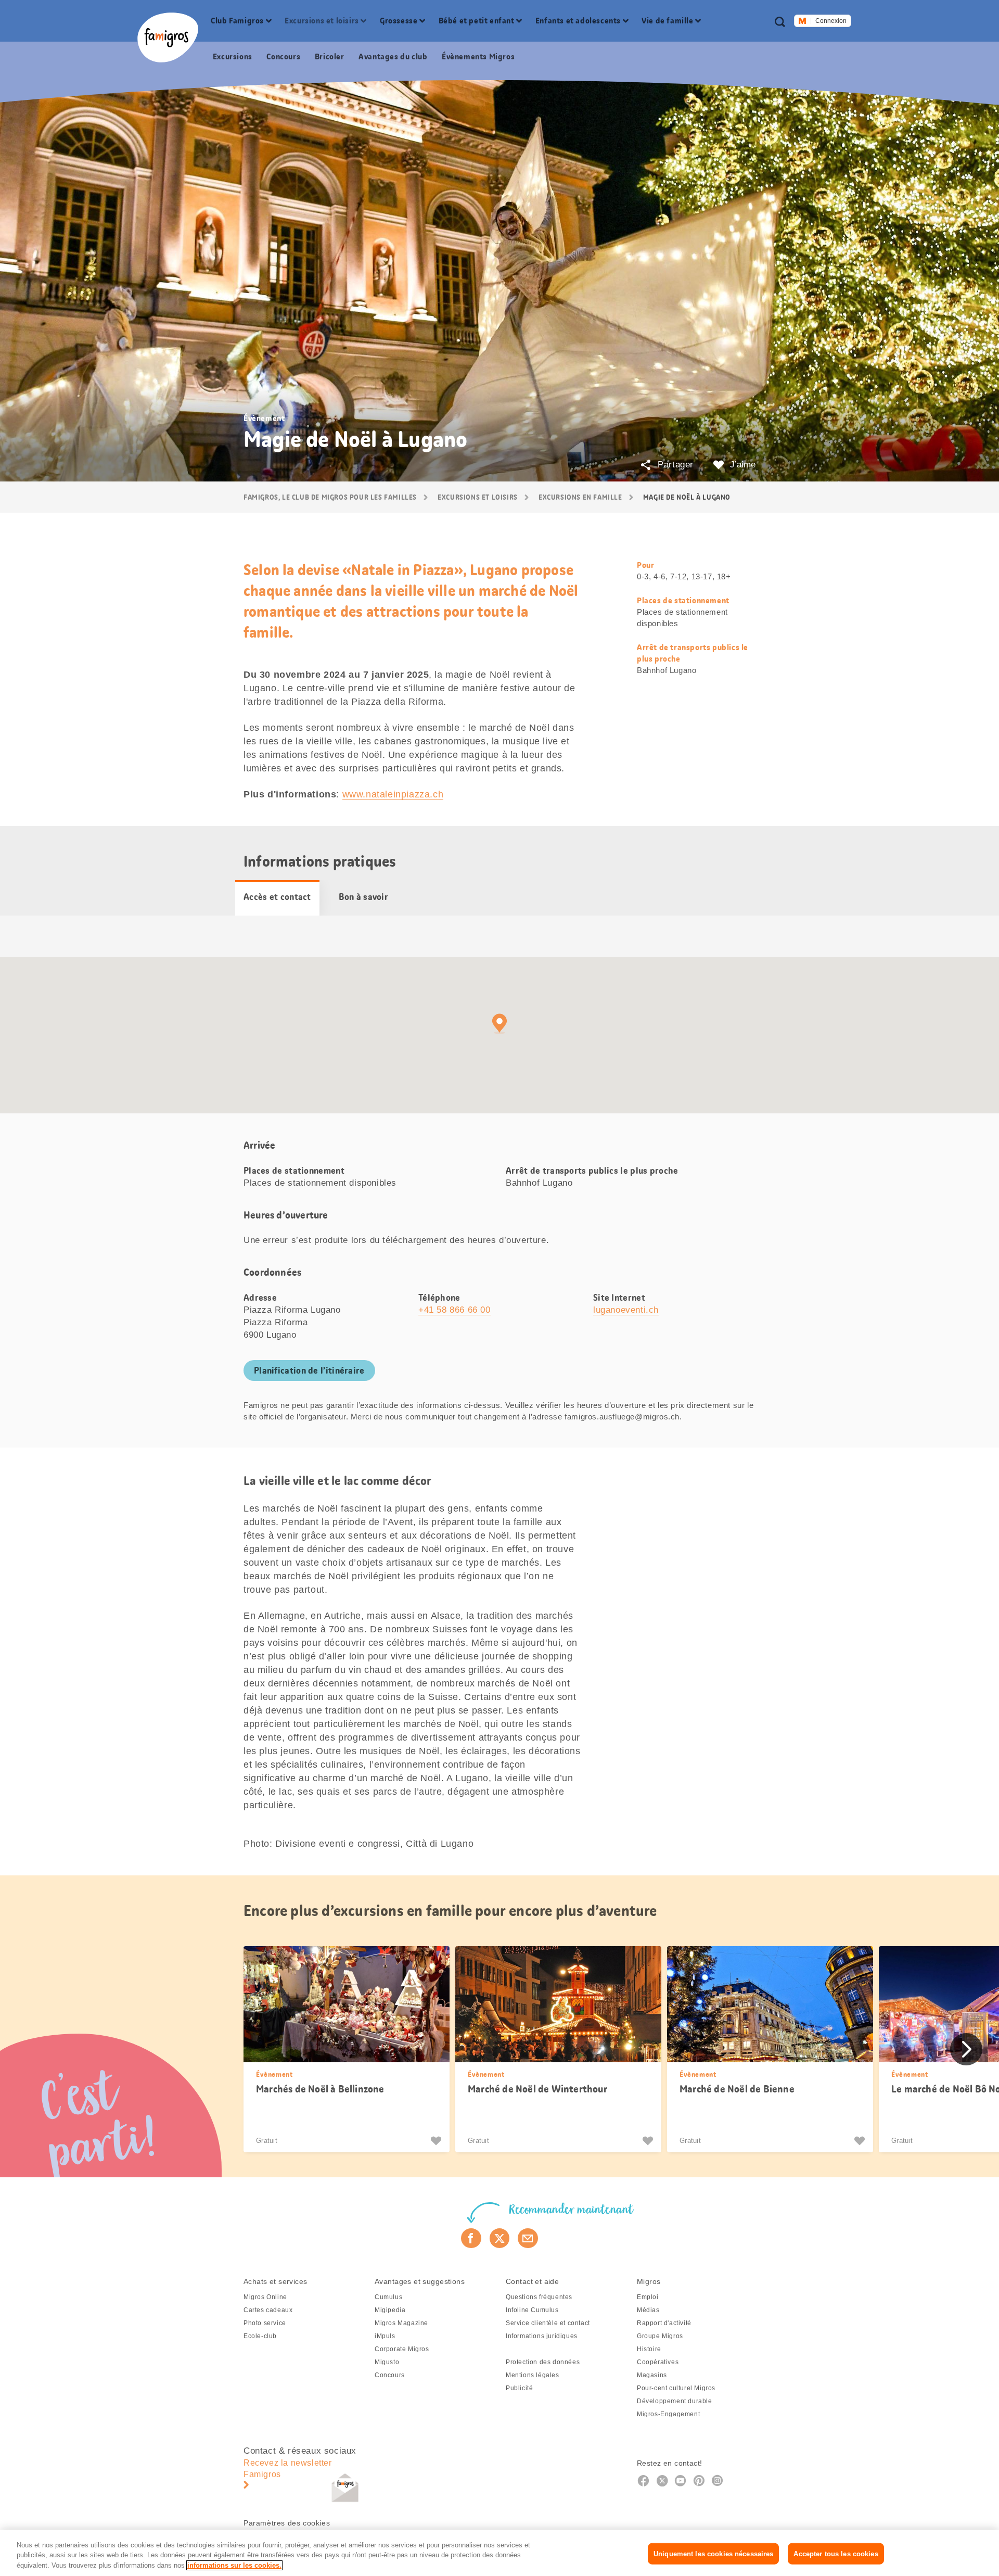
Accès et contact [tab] (277, 897)
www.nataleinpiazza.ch (393, 794)
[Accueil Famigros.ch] (168, 37)
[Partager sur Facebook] (471, 2238)
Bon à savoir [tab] (363, 897)
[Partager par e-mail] (528, 2238)
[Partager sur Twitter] (500, 2238)
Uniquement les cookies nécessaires (713, 2553)
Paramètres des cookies (287, 2523)
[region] (499, 2553)
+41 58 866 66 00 (454, 1310)
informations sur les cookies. (234, 2565)
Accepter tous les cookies (836, 2553)
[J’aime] (437, 2141)
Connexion (831, 21)
